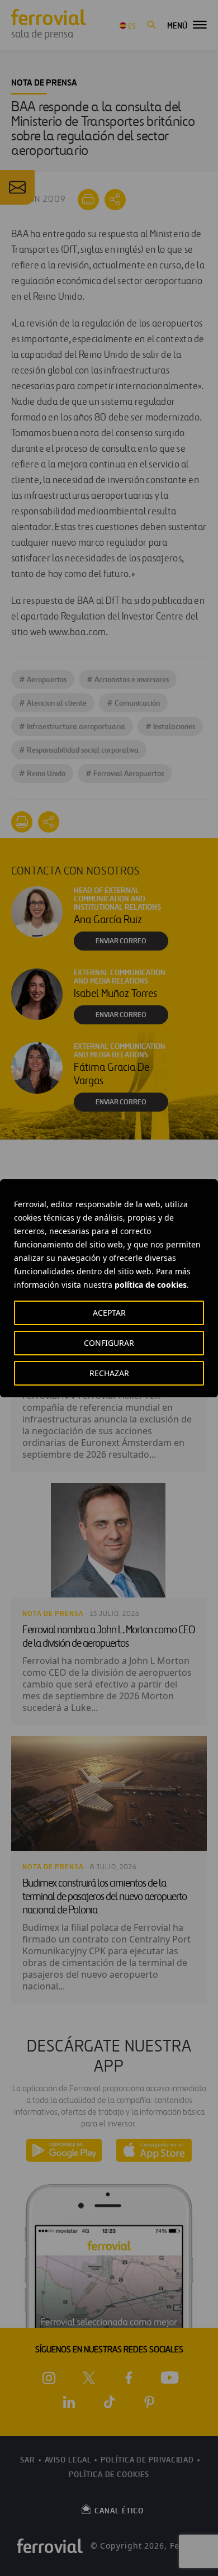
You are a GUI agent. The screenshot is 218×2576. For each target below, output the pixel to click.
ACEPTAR (109, 1313)
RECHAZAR (109, 1373)
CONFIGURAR (109, 1343)
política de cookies (151, 1285)
